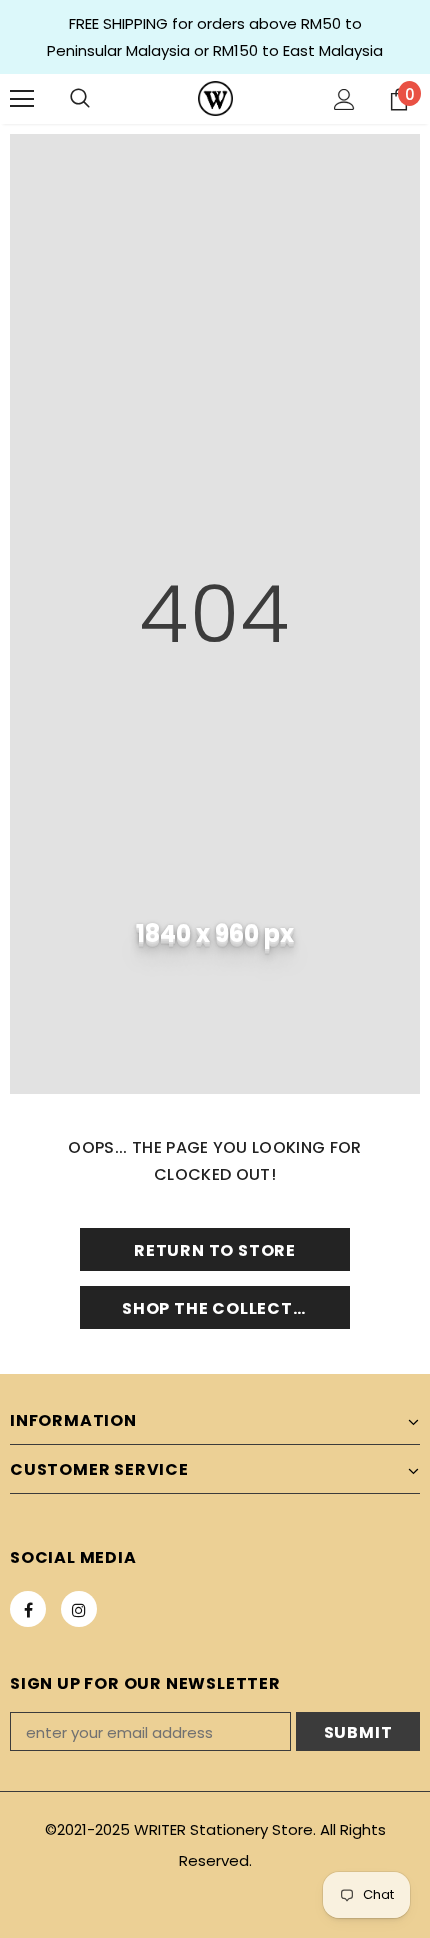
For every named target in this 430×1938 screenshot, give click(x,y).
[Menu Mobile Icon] (22, 99)
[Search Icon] (80, 99)
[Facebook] (28, 1609)
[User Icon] (344, 99)
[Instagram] (79, 1609)
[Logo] (215, 98)
